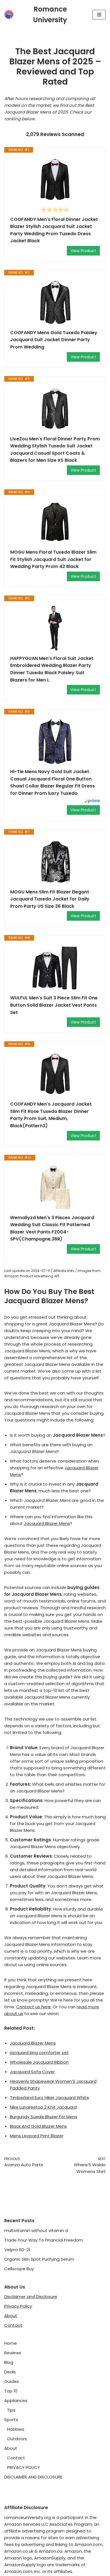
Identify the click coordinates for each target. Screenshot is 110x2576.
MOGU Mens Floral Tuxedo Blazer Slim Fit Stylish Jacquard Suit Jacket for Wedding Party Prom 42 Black (53, 559)
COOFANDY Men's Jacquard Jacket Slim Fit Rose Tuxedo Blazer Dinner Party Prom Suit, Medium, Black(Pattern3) (51, 1115)
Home (11, 2343)
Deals (10, 2372)
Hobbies (16, 2429)
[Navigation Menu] (99, 15)
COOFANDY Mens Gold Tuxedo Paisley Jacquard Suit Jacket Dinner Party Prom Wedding (54, 340)
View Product (83, 251)
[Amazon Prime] (92, 802)
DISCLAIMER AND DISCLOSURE (33, 2477)
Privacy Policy (18, 2306)
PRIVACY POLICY (24, 2467)
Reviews (13, 2353)
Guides (12, 2381)
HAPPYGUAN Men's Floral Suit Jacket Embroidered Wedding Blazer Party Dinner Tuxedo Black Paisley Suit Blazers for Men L (52, 669)
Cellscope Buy (19, 2269)
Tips (11, 2410)
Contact (13, 2325)
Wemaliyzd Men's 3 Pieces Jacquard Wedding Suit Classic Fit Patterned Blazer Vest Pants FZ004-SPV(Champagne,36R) (52, 1228)
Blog (9, 2362)
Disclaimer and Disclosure (31, 2297)
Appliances (16, 2400)
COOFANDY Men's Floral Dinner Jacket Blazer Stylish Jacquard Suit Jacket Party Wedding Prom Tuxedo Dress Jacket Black (54, 230)
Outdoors (17, 2439)
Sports (11, 2420)
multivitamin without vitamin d (36, 2230)
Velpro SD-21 (17, 2250)
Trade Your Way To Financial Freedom (44, 2240)
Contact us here (33, 2007)
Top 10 (11, 2391)
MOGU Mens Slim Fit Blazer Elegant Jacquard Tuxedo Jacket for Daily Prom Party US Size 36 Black (50, 899)
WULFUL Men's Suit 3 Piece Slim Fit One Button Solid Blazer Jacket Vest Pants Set (54, 1005)
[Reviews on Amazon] (55, 210)
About (11, 2316)
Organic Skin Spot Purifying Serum (39, 2259)
